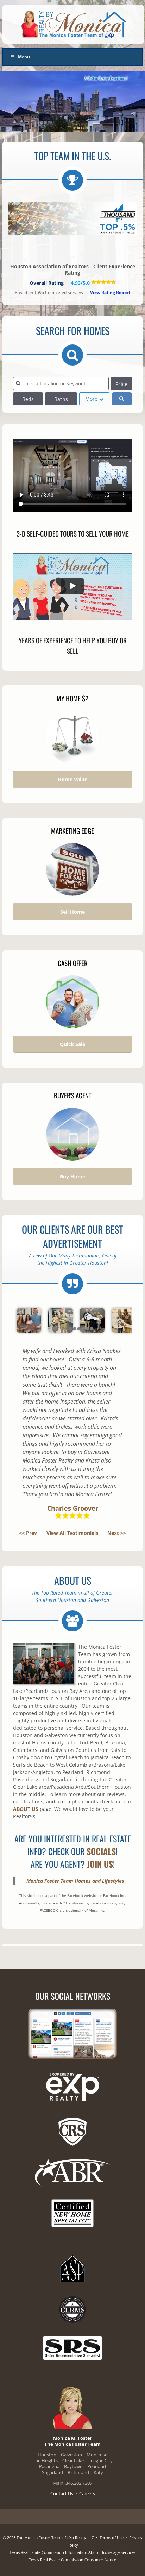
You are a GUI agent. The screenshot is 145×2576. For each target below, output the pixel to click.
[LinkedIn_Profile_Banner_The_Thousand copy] (72, 220)
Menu (24, 57)
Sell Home (72, 912)
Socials (101, 1851)
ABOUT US (26, 1809)
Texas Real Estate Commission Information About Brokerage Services (72, 2552)
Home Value (72, 779)
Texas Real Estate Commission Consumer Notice (72, 2560)
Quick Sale (72, 1044)
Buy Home (72, 1177)
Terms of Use (112, 2538)
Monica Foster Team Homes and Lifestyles (75, 1881)
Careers (87, 2493)
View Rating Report (110, 292)
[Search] (122, 399)
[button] (72, 587)
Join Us (100, 1864)
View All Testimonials (72, 1533)
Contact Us (62, 2493)
